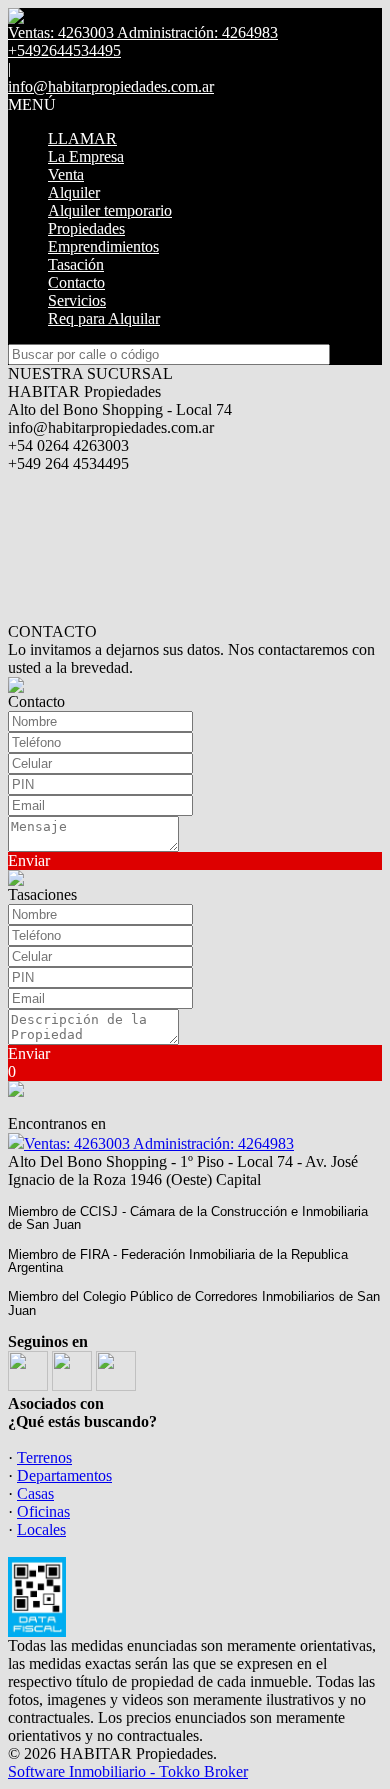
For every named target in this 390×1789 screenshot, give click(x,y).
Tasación (76, 264)
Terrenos (44, 1457)
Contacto (76, 282)
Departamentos (64, 1475)
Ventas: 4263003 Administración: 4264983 (159, 1143)
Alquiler (74, 192)
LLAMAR (82, 138)
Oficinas (43, 1511)
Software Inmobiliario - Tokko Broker (128, 1771)
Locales (41, 1529)
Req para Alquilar (104, 318)
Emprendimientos (103, 246)
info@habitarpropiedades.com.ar (111, 86)
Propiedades (86, 228)
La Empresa (86, 156)
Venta (66, 174)
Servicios (77, 300)
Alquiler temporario (110, 210)
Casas (35, 1493)
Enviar (29, 860)
